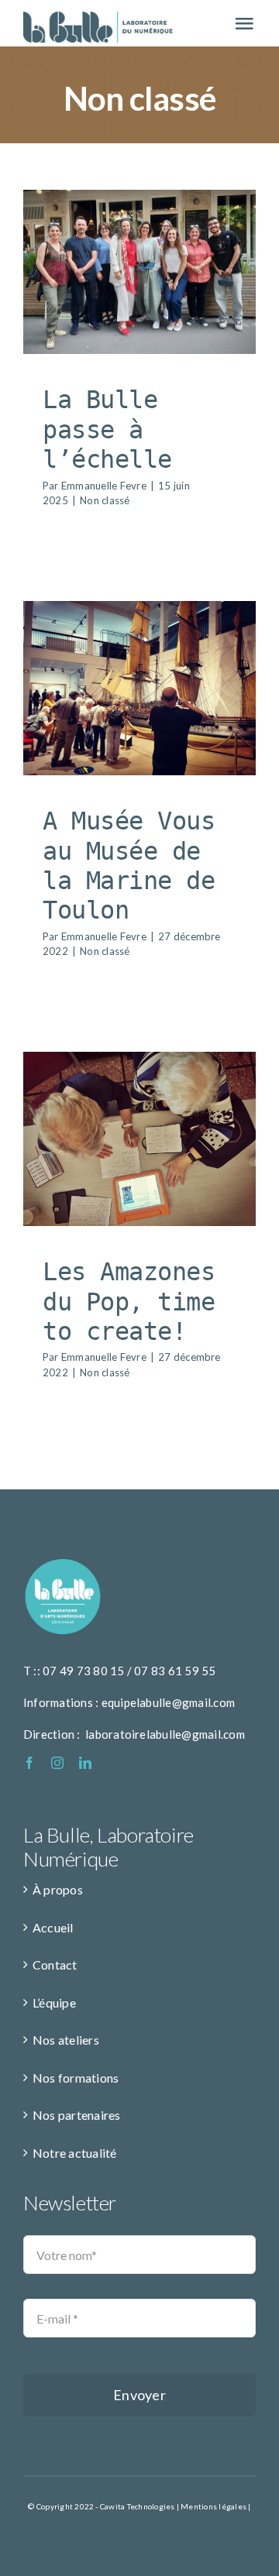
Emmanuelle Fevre (104, 486)
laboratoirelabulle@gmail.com (165, 1734)
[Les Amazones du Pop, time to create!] (139, 1139)
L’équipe (54, 2002)
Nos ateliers (66, 2040)
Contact (55, 1965)
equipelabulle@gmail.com (169, 1702)
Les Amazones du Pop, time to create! (129, 1302)
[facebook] (29, 1763)
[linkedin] (85, 1763)
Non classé (139, 303)
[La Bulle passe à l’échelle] (139, 272)
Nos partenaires (77, 2115)
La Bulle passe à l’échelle (107, 429)
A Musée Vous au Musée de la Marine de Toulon (129, 866)
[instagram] (57, 1763)
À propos (58, 1889)
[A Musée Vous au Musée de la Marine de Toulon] (139, 688)
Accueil (53, 1927)
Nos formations (76, 2078)
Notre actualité (75, 2153)
